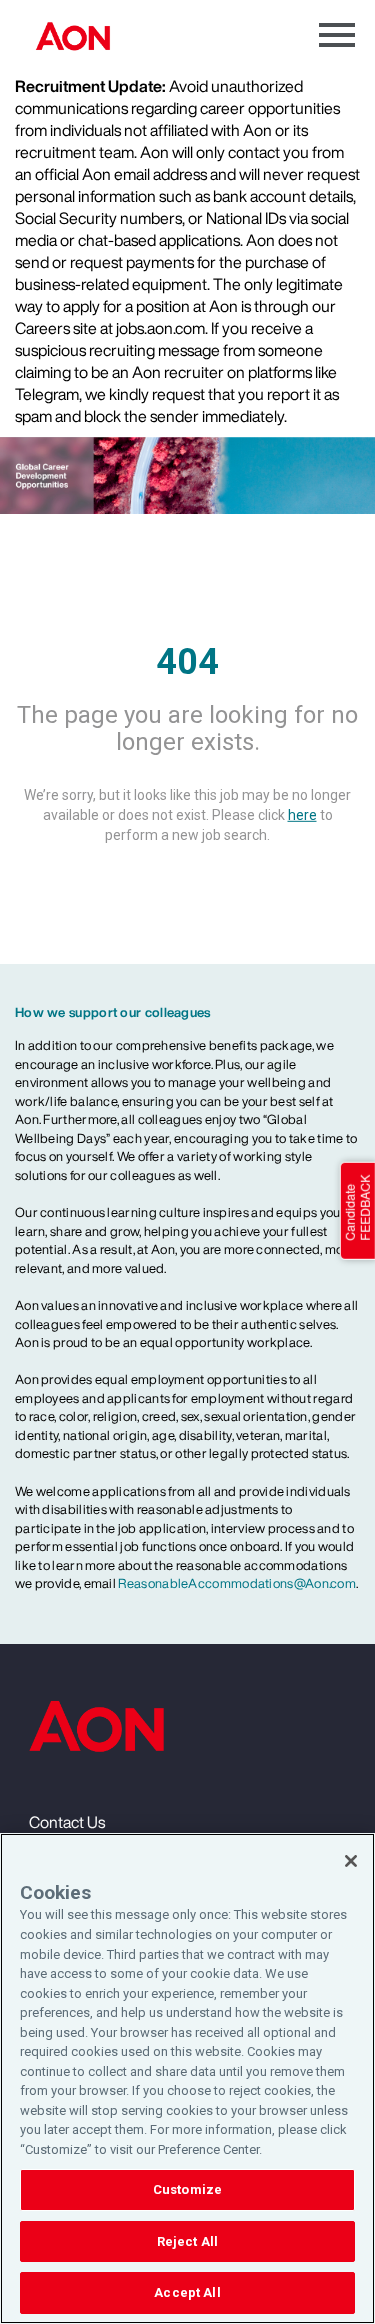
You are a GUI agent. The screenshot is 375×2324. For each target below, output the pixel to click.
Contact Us (67, 1822)
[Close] (351, 1861)
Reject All (187, 2241)
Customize (187, 2189)
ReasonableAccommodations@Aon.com (237, 1583)
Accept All (187, 2292)
